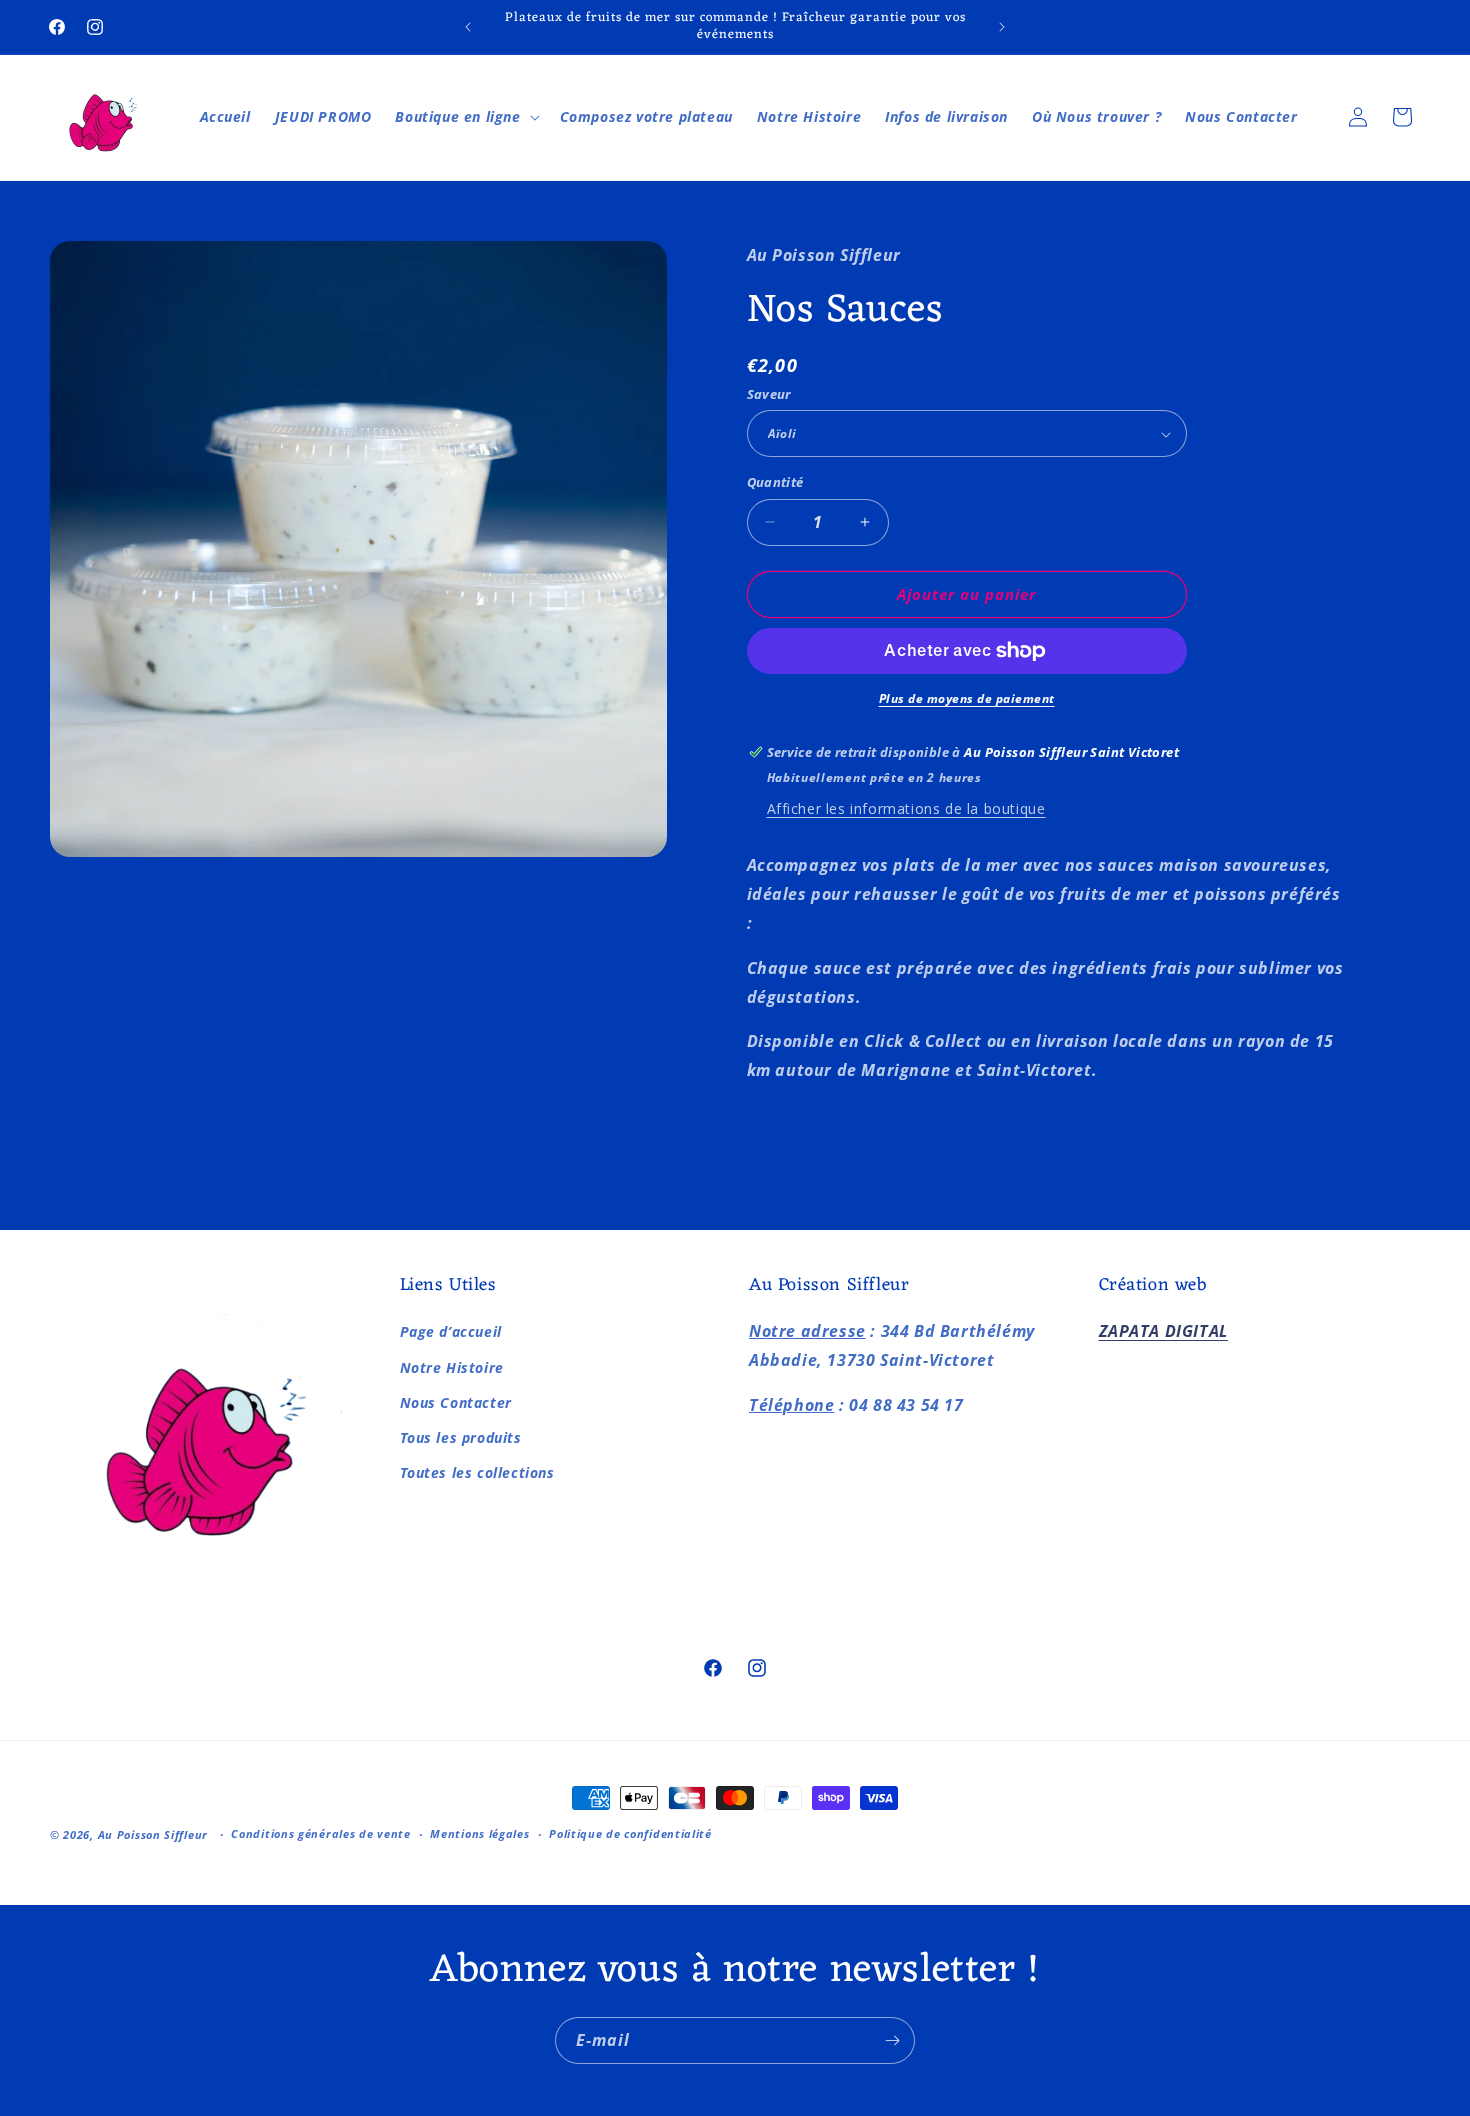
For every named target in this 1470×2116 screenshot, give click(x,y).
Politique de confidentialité (630, 1833)
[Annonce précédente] (468, 27)
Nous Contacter (456, 1402)
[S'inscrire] (892, 2040)
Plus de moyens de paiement (967, 698)
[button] (465, 117)
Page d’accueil (451, 1332)
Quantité (775, 482)
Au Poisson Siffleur (153, 1834)
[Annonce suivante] (1002, 27)
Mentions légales (479, 1833)
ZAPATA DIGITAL (1163, 1332)
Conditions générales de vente (320, 1833)
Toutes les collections (477, 1472)
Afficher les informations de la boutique (906, 808)
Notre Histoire (452, 1367)
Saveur (769, 394)
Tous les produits (461, 1437)
